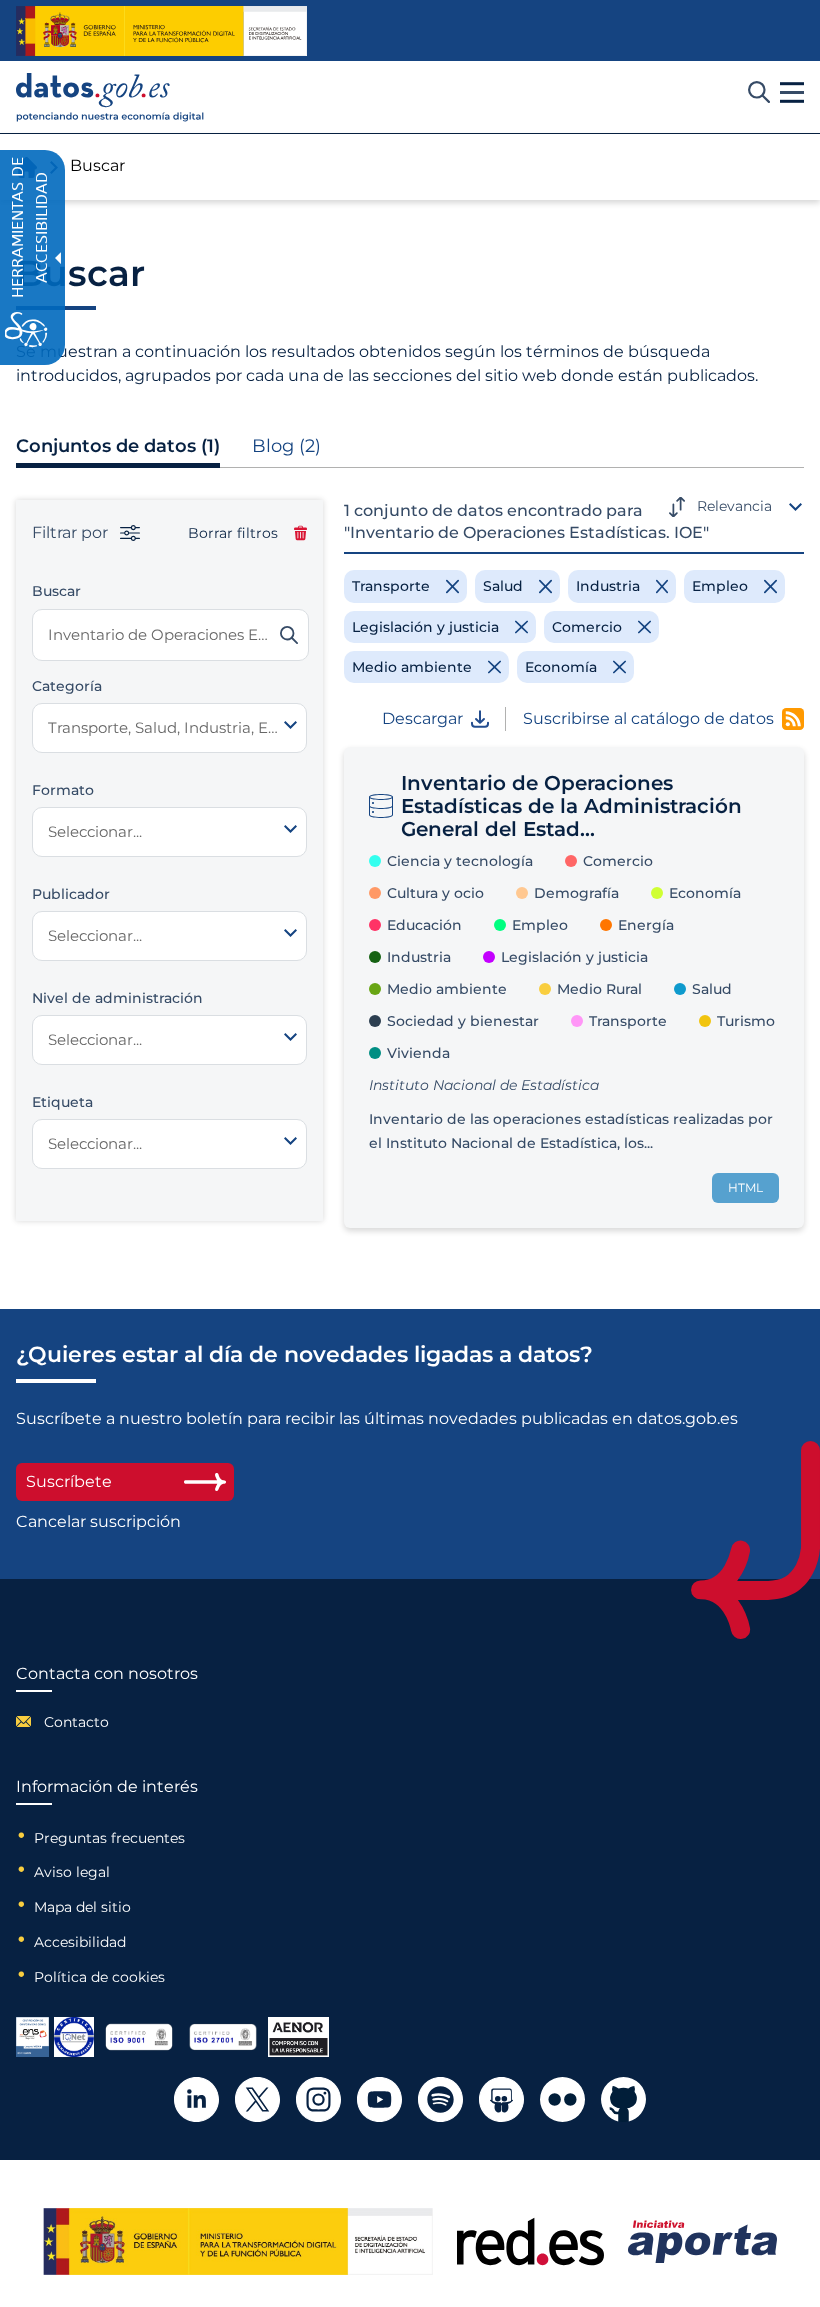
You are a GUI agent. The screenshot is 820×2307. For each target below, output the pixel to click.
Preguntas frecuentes (109, 1838)
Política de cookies (99, 1977)
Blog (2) (286, 446)
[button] (792, 93)
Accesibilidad (80, 1942)
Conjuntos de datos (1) (118, 446)
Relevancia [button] (734, 506)
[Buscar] (289, 635)
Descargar (422, 719)
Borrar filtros (233, 533)
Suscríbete (69, 1481)
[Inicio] (110, 97)
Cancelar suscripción (98, 1522)
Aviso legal (72, 1872)
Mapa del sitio (82, 1907)
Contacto (76, 1722)
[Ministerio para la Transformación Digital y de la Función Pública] (161, 31)
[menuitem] (107, 1722)
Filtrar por (72, 533)
